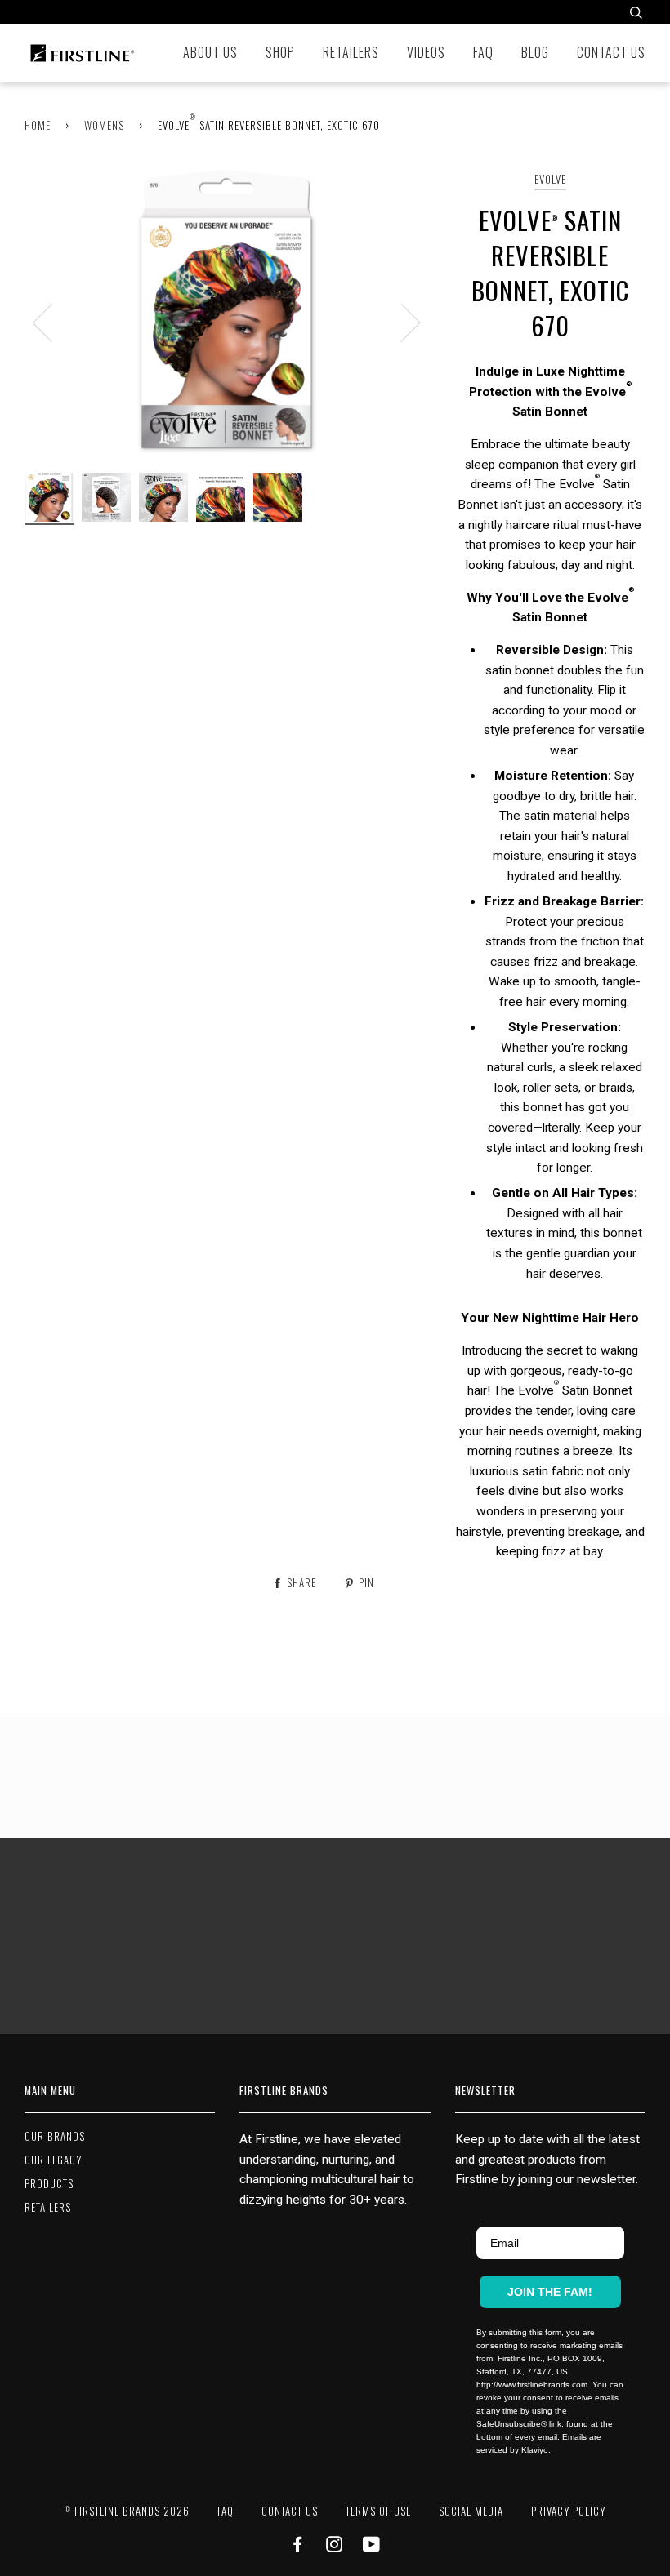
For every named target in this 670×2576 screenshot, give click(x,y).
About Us (210, 52)
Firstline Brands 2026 (127, 2511)
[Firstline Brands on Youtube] (372, 2546)
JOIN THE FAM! (550, 2292)
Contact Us (611, 52)
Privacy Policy (568, 2511)
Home (38, 125)
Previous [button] (52, 322)
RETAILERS (48, 2207)
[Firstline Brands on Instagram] (335, 2546)
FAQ (483, 52)
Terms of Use (378, 2511)
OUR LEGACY (53, 2160)
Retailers (351, 52)
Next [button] (401, 322)
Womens (104, 125)
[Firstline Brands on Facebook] (298, 2546)
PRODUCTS (49, 2184)
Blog (535, 52)
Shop (280, 52)
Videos (426, 52)
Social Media (471, 2511)
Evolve (550, 179)
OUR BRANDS (55, 2136)
